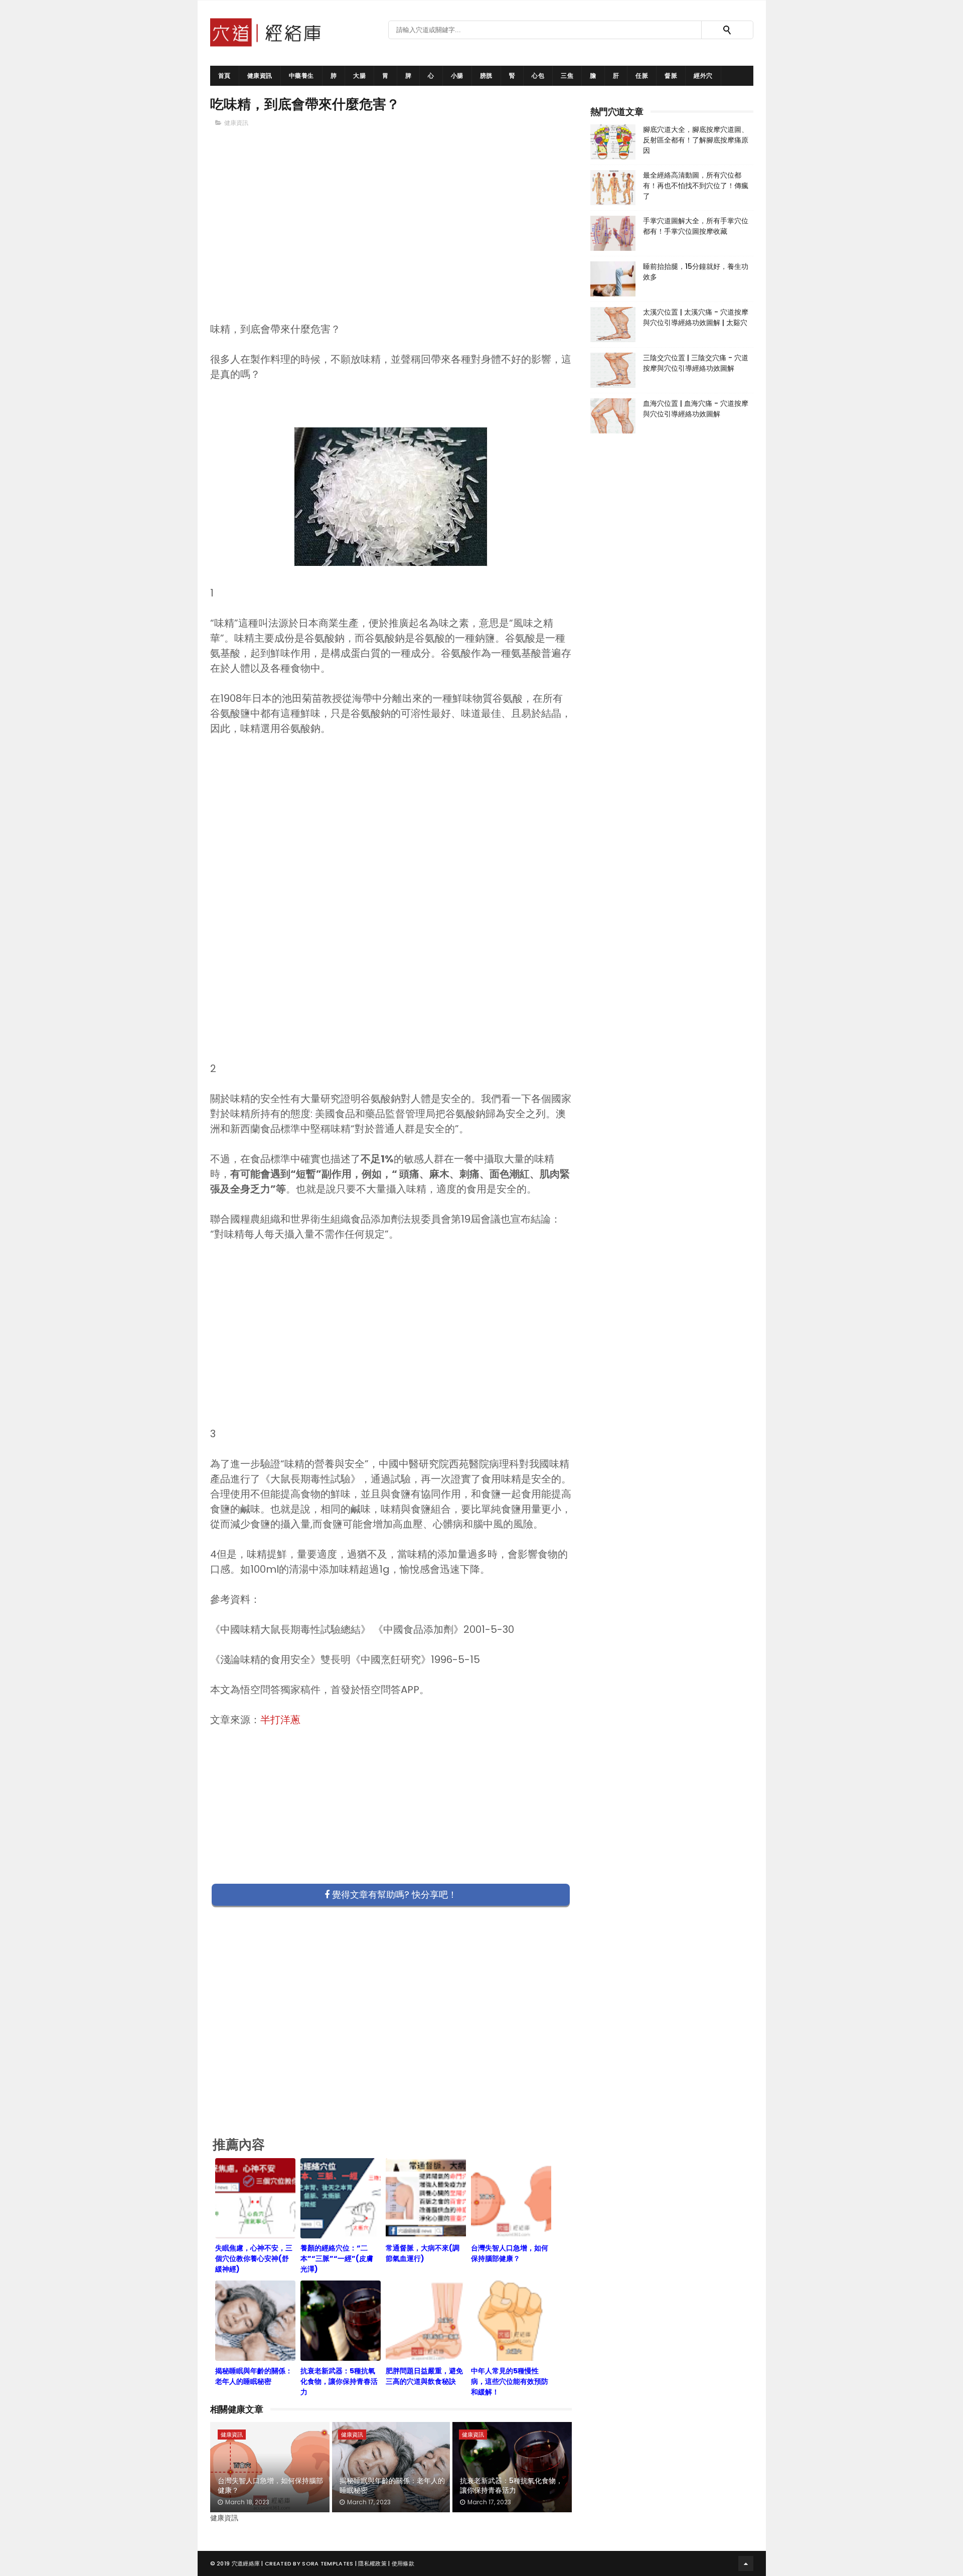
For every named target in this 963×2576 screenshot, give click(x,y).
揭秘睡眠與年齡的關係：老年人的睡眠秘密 (392, 2486)
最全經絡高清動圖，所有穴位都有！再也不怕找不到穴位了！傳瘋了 (696, 186)
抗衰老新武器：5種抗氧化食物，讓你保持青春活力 (511, 2486)
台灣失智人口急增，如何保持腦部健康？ (270, 2486)
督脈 (671, 75)
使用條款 (403, 2563)
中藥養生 (301, 75)
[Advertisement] (391, 241)
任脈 (642, 75)
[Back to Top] (746, 2563)
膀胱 (486, 75)
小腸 (457, 75)
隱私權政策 (372, 2563)
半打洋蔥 (280, 1720)
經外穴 (703, 75)
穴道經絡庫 (246, 2563)
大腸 (359, 75)
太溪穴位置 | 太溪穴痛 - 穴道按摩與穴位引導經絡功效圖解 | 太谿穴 (696, 317)
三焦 (567, 75)
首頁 (224, 75)
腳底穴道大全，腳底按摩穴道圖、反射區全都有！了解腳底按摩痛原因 (696, 140)
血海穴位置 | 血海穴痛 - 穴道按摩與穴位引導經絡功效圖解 (696, 409)
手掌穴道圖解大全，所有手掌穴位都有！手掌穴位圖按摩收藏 (696, 226)
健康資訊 (260, 75)
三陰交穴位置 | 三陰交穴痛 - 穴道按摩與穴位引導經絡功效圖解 (696, 363)
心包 (538, 75)
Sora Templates (328, 2563)
